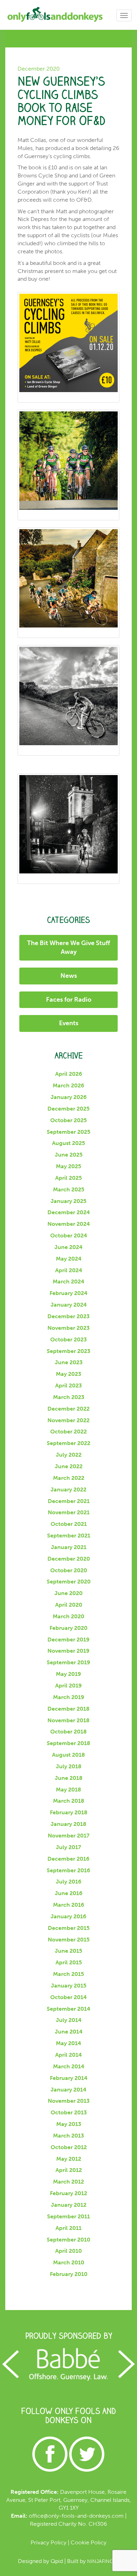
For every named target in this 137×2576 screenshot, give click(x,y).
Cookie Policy (89, 2542)
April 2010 (68, 2251)
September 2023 (68, 1351)
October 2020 (69, 1570)
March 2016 (69, 1905)
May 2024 (69, 1259)
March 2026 (68, 1085)
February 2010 (69, 2274)
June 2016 (69, 1893)
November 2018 (68, 1720)
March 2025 (69, 1189)
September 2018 (68, 1743)
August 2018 (68, 1755)
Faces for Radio (69, 1000)
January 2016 (68, 1916)
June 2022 (69, 1466)
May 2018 (68, 1790)
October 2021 (69, 1524)
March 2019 (69, 1697)
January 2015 (69, 1986)
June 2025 (69, 1155)
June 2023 (69, 1362)
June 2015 (68, 1951)
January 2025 (68, 1201)
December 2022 (68, 1409)
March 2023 (69, 1397)
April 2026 (69, 1074)
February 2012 (68, 2193)
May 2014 (68, 2043)
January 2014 (68, 2090)
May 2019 (68, 1674)
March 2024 (68, 1282)
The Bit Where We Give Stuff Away (68, 948)
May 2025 (68, 1166)
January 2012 (69, 2205)
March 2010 (69, 2262)
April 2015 (69, 1962)
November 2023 (68, 1328)
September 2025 (68, 1132)
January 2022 (68, 1489)
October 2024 (69, 1235)
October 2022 (68, 1432)
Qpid (57, 2561)
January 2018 (68, 1824)
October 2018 (68, 1732)
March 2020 (68, 1616)
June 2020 (68, 1593)
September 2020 (69, 1582)
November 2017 (69, 1836)
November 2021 (69, 1512)
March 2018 (69, 1801)
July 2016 (69, 1882)
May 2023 (68, 1374)
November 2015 (69, 1940)
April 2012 (69, 2170)
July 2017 (68, 1847)
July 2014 (69, 2020)
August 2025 (68, 1143)
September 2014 (68, 2009)
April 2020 (69, 1605)
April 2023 (68, 1385)
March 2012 (68, 2182)
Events (69, 1023)
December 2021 (69, 1501)
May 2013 (69, 2124)
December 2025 (68, 1109)
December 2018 (68, 1709)
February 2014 (69, 2078)
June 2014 (69, 2032)
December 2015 (69, 1928)
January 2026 (69, 1097)
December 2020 (69, 1559)
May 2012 (69, 2159)
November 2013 (69, 2101)
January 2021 (69, 1547)
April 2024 (69, 1270)
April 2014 (68, 2055)
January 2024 (69, 1305)
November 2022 (68, 1420)
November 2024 (69, 1224)
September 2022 (68, 1443)
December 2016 (68, 1859)
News (69, 976)
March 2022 (69, 1478)
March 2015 (68, 1974)
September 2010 (68, 2240)
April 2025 (68, 1178)
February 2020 (68, 1628)
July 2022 (69, 1455)
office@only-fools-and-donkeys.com (76, 2516)
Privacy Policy (48, 2542)
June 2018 (69, 1778)
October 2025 (68, 1120)
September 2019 (68, 1662)
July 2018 (69, 1766)
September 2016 (68, 1870)
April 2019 (68, 1686)
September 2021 (69, 1536)
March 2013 (68, 2136)
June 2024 (68, 1247)
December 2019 (68, 1640)
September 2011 (68, 2216)
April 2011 (68, 2228)
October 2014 (68, 1997)
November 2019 (68, 1651)
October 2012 (69, 2147)
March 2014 (69, 2066)
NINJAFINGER (103, 2561)
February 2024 (68, 1293)
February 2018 (69, 1812)
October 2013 (69, 2112)
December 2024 (69, 1212)
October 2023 (68, 1339)
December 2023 (68, 1316)
